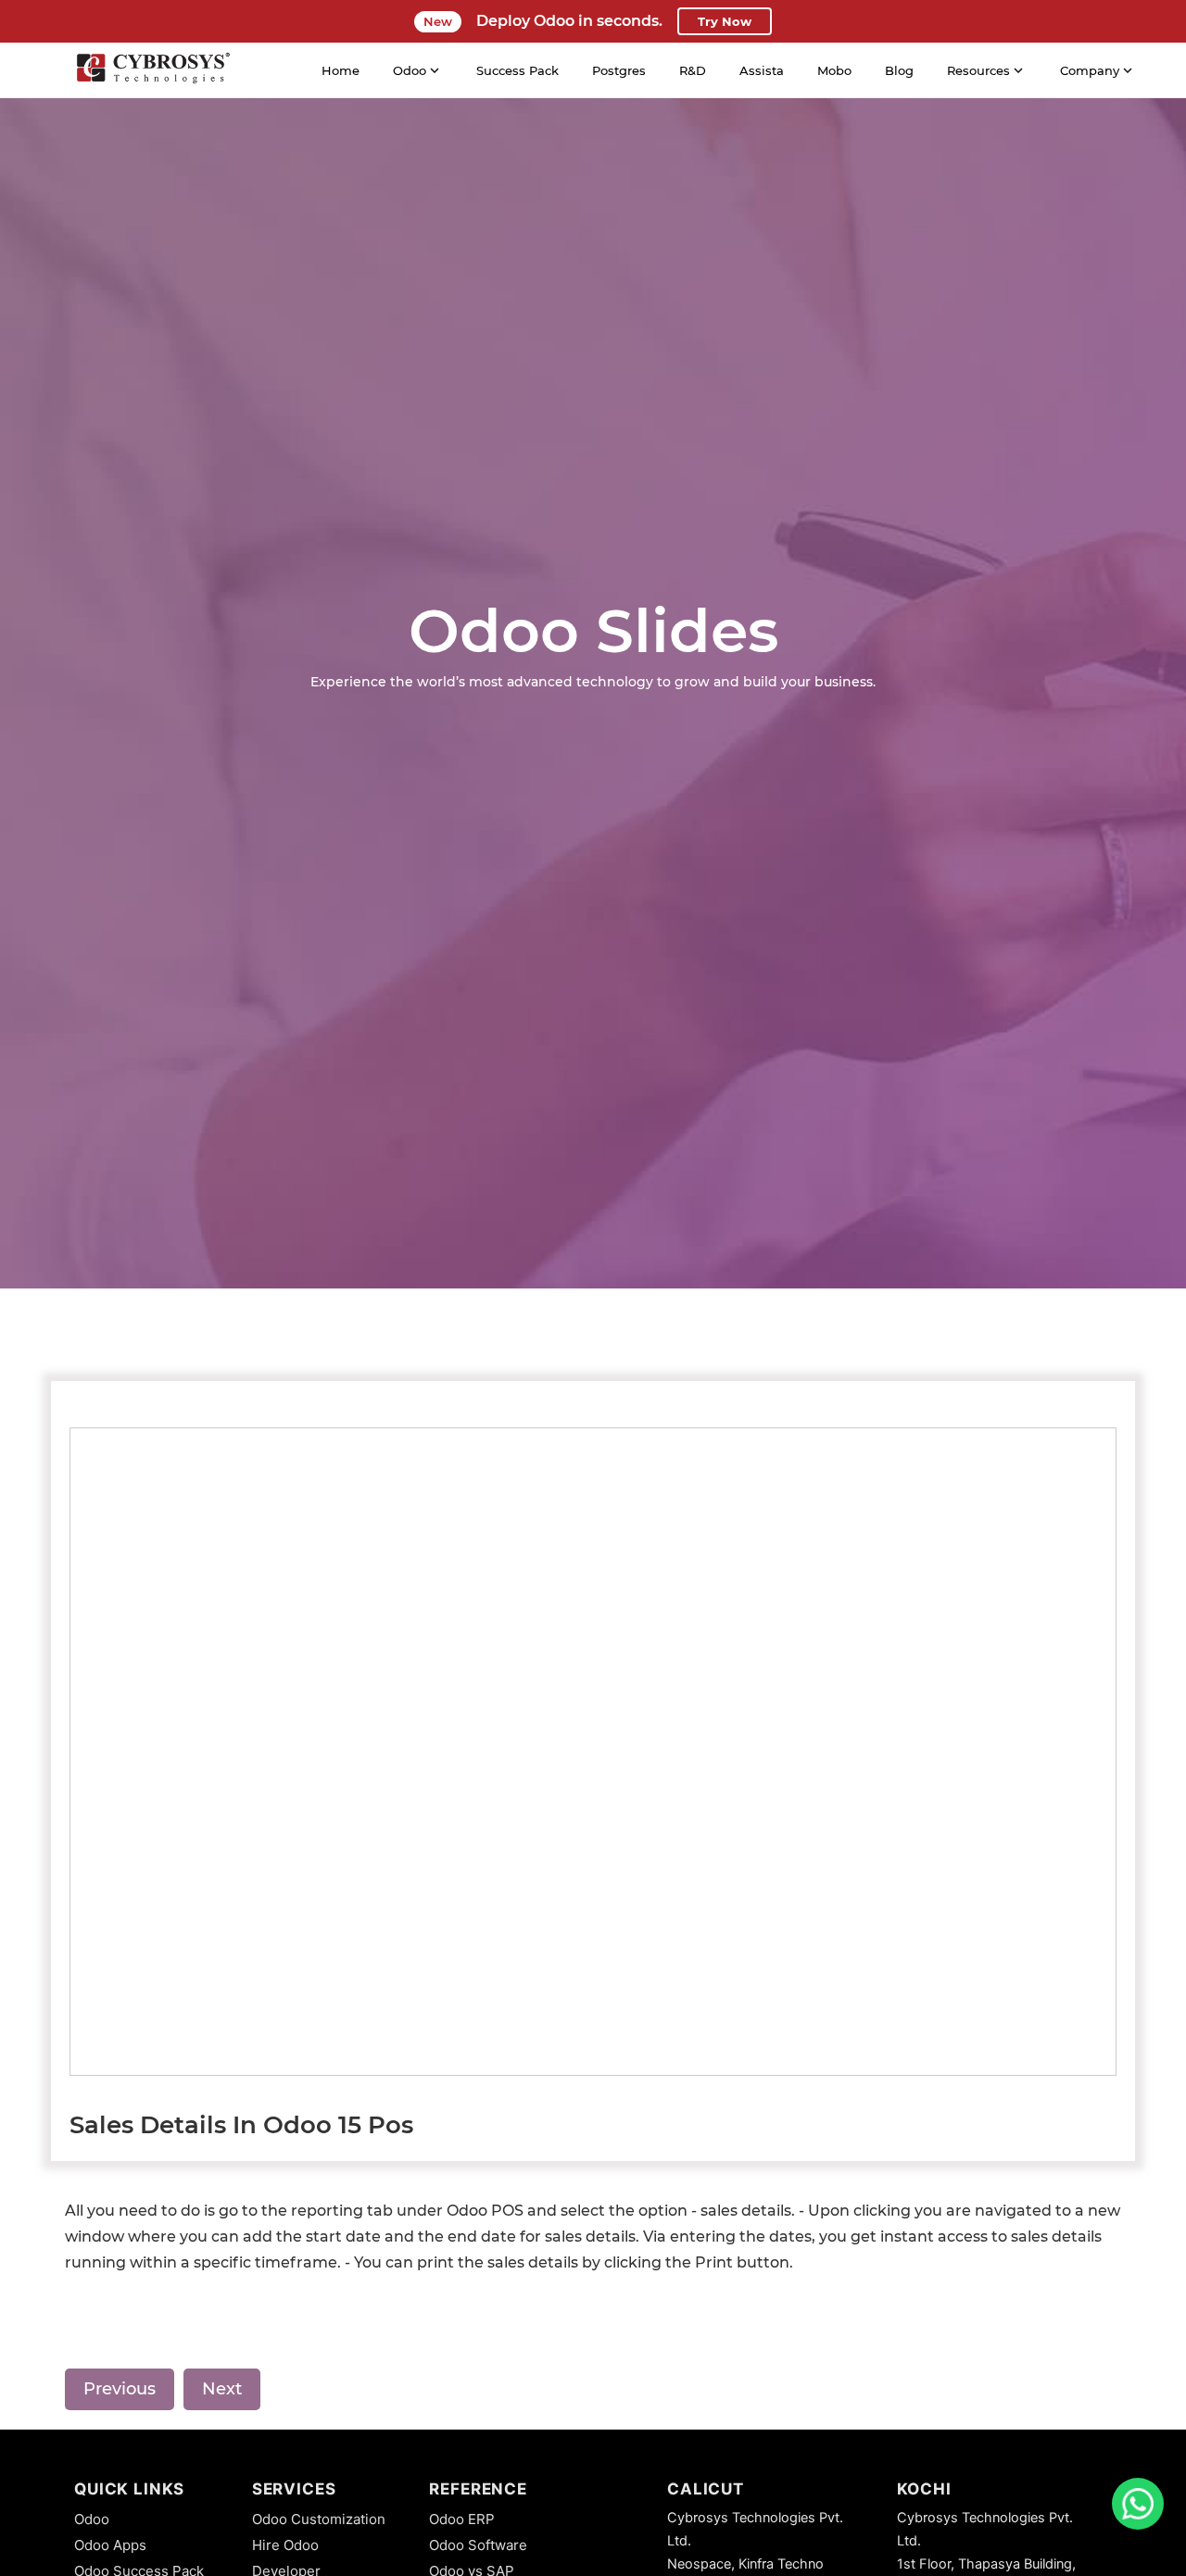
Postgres (619, 70)
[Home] (153, 70)
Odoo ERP (462, 2519)
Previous (120, 2389)
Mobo (834, 70)
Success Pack (517, 70)
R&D (693, 70)
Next (222, 2389)
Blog (899, 70)
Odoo (92, 2519)
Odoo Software (478, 2545)
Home (341, 70)
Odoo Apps (110, 2545)
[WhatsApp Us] (1138, 2504)
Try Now (725, 21)
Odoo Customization (319, 2519)
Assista (762, 70)
